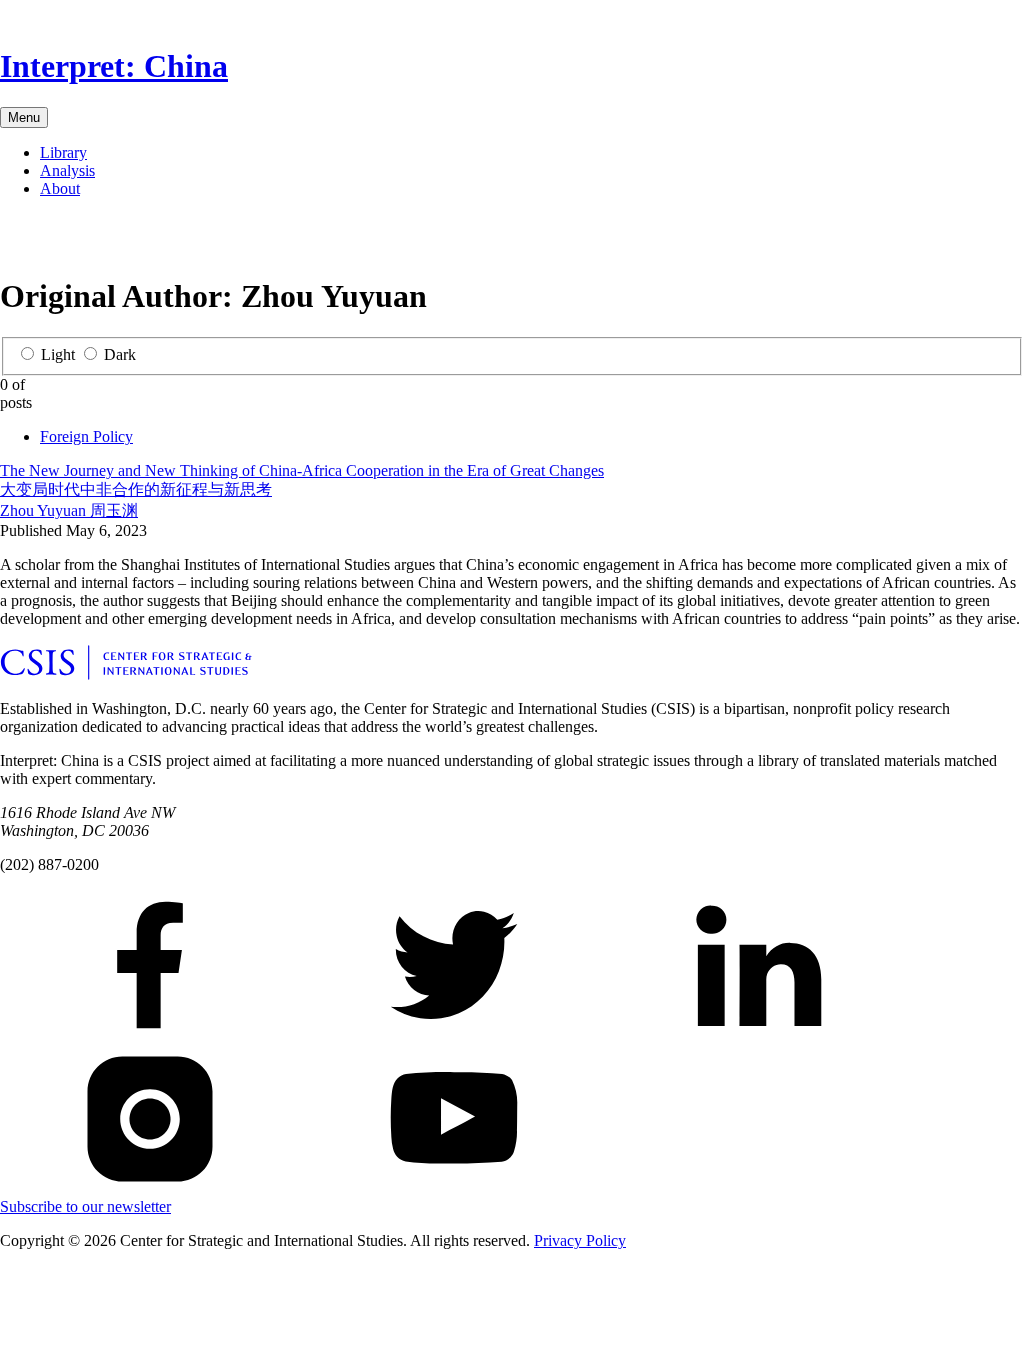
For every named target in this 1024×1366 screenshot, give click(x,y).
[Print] (144, 240)
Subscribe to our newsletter (85, 1206)
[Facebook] (16, 240)
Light (58, 354)
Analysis (67, 170)
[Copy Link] (176, 240)
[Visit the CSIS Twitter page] (454, 1034)
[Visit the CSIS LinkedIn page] (758, 1034)
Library (63, 152)
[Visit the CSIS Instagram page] (150, 1188)
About (60, 188)
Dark (120, 354)
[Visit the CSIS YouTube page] (454, 1188)
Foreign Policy (86, 436)
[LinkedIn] (80, 240)
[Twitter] (48, 240)
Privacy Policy (580, 1240)
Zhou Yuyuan (69, 510)
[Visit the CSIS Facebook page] (150, 1034)
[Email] (112, 240)
